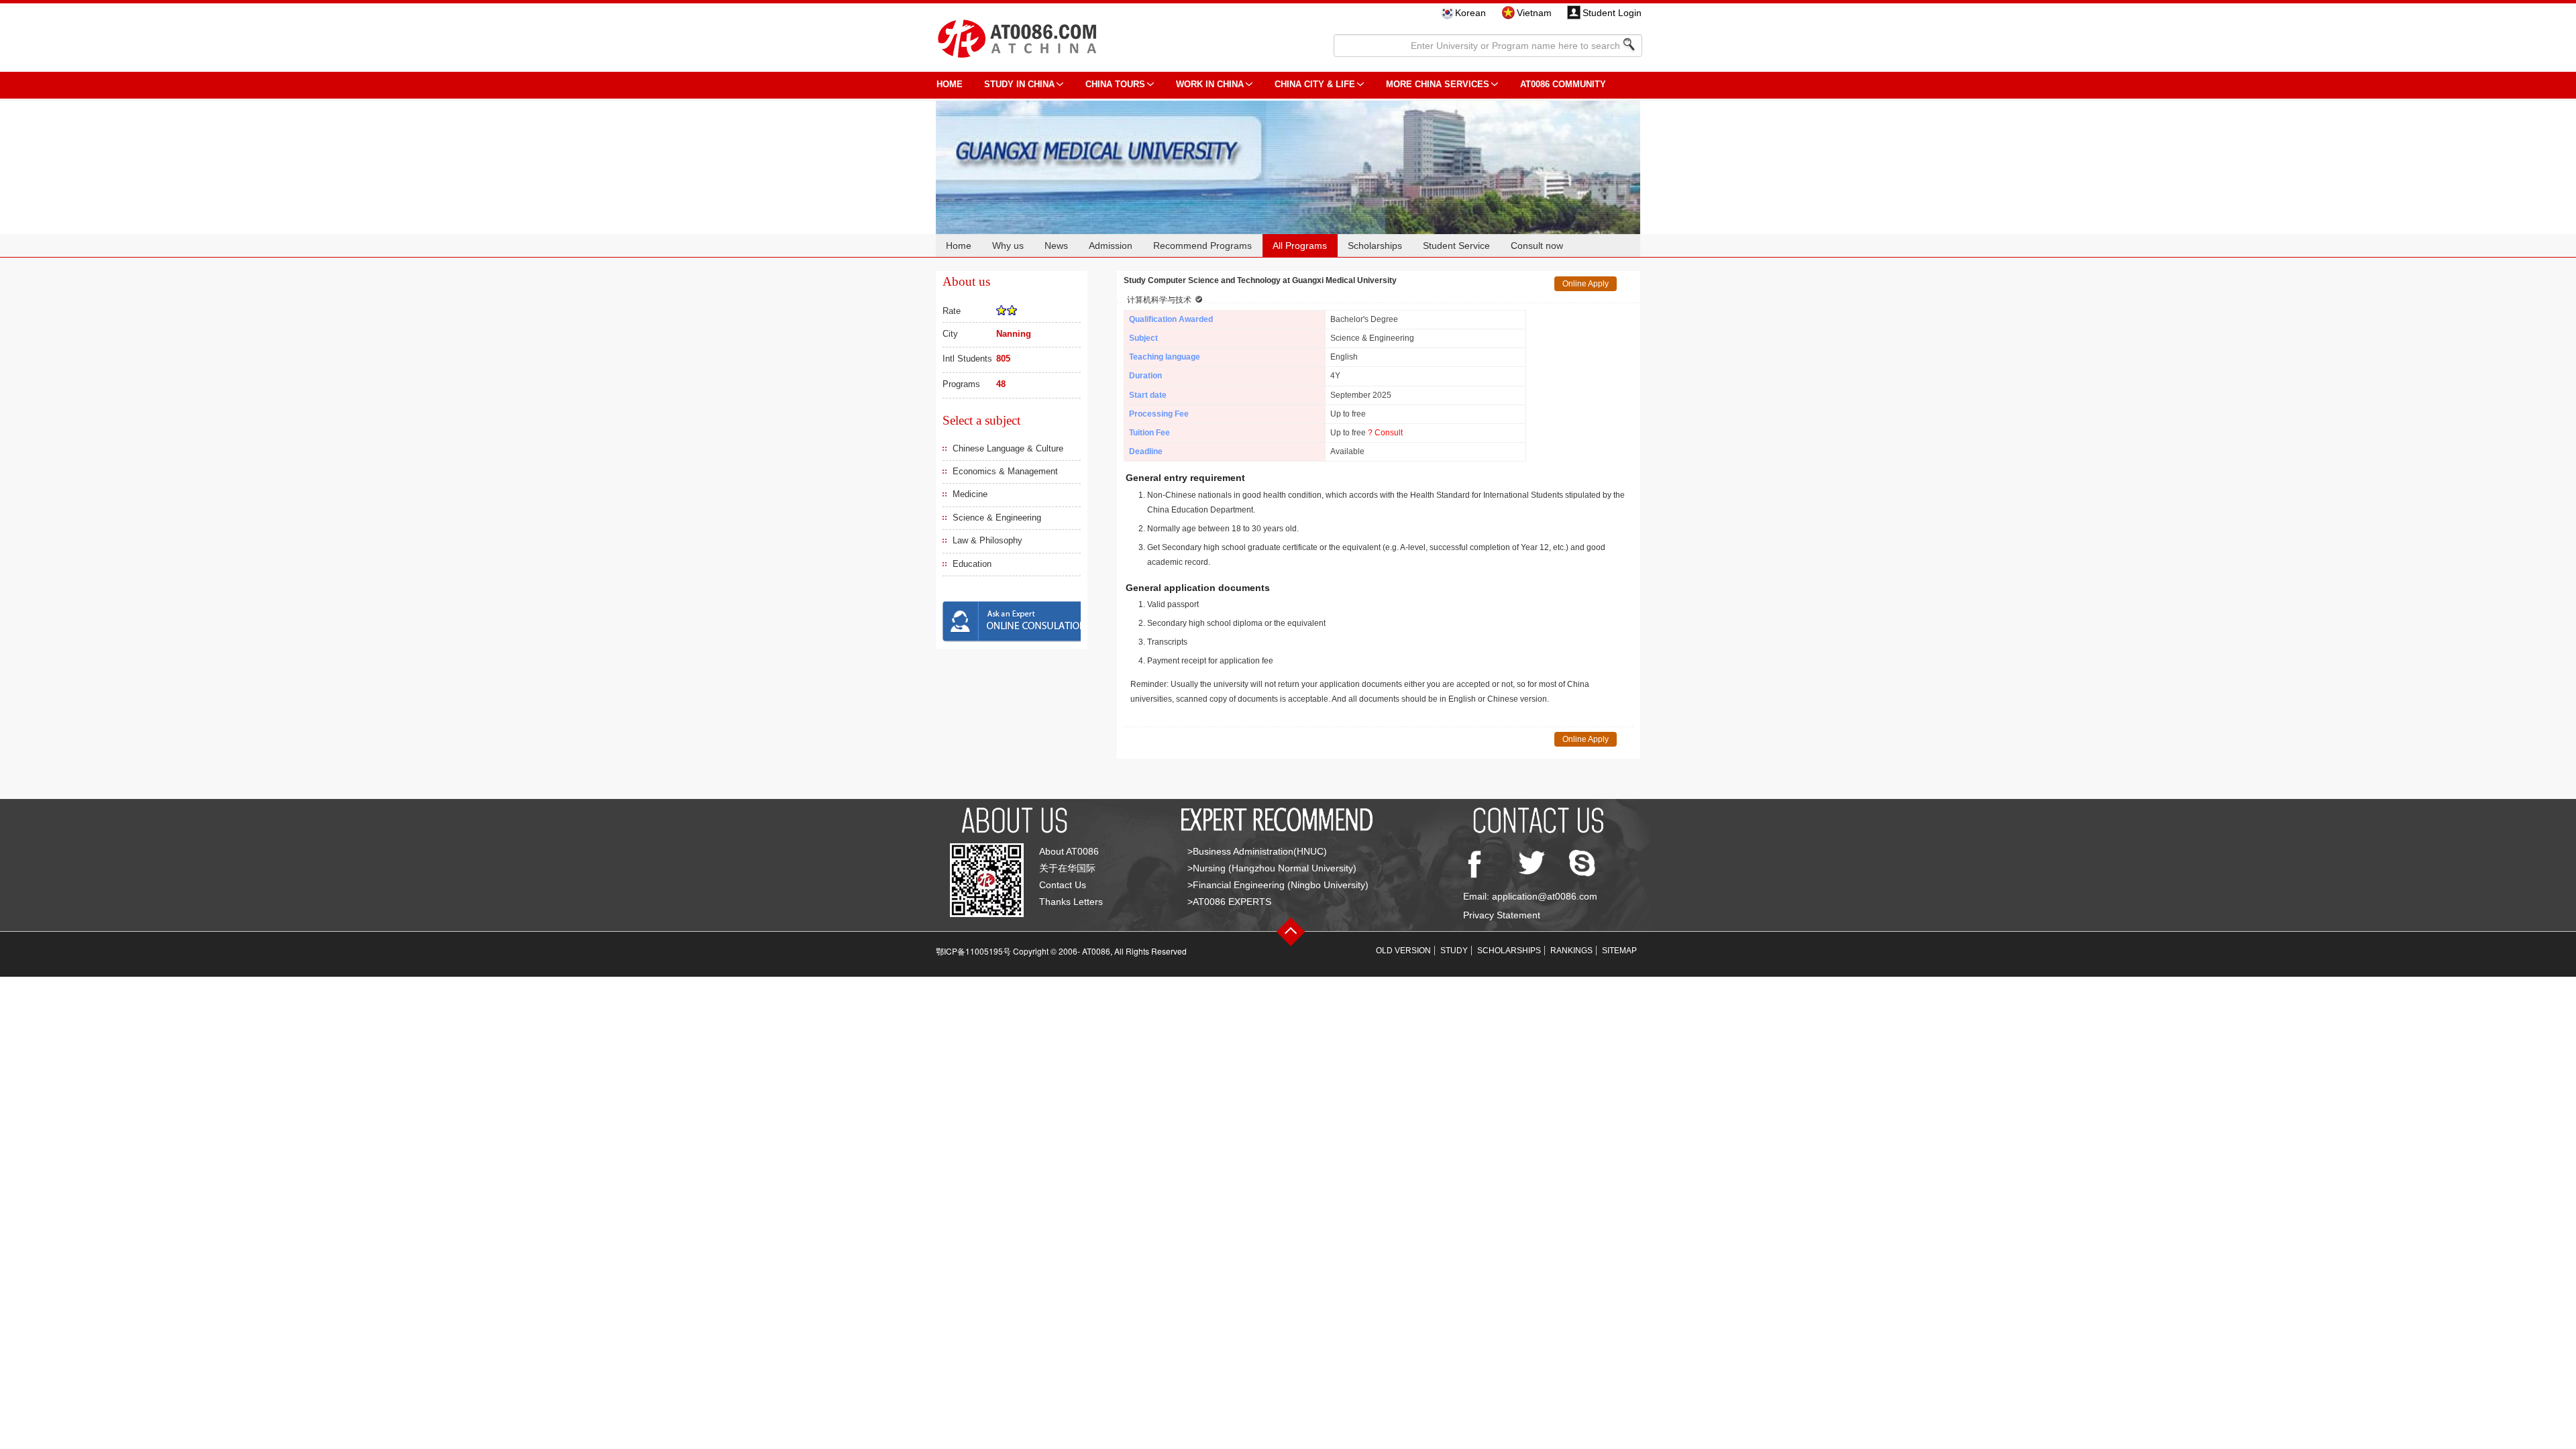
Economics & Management (1005, 471)
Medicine (970, 494)
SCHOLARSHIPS (1509, 951)
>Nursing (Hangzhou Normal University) (1272, 868)
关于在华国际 (1067, 868)
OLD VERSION (1403, 951)
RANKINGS (1571, 951)
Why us (1008, 246)
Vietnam (1534, 13)
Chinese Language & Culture (1008, 448)
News (1056, 246)
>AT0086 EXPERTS (1229, 902)
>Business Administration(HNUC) (1257, 851)
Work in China (1210, 84)
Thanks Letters (1071, 902)
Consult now (1537, 246)
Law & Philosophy (987, 540)
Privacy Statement (1502, 915)
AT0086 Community (1563, 84)
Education (972, 564)
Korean (1470, 13)
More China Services (1438, 84)
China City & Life (1315, 84)
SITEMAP (1619, 951)
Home (959, 246)
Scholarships (1375, 246)
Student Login (1612, 13)
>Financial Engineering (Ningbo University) (1278, 885)
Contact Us (1063, 885)
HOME (950, 84)
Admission (1111, 246)
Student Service (1456, 246)
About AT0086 (1069, 851)
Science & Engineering (997, 518)
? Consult (1385, 433)
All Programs (1300, 246)
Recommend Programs (1202, 246)
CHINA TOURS (1115, 84)
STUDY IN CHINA (1019, 84)
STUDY (1454, 951)
